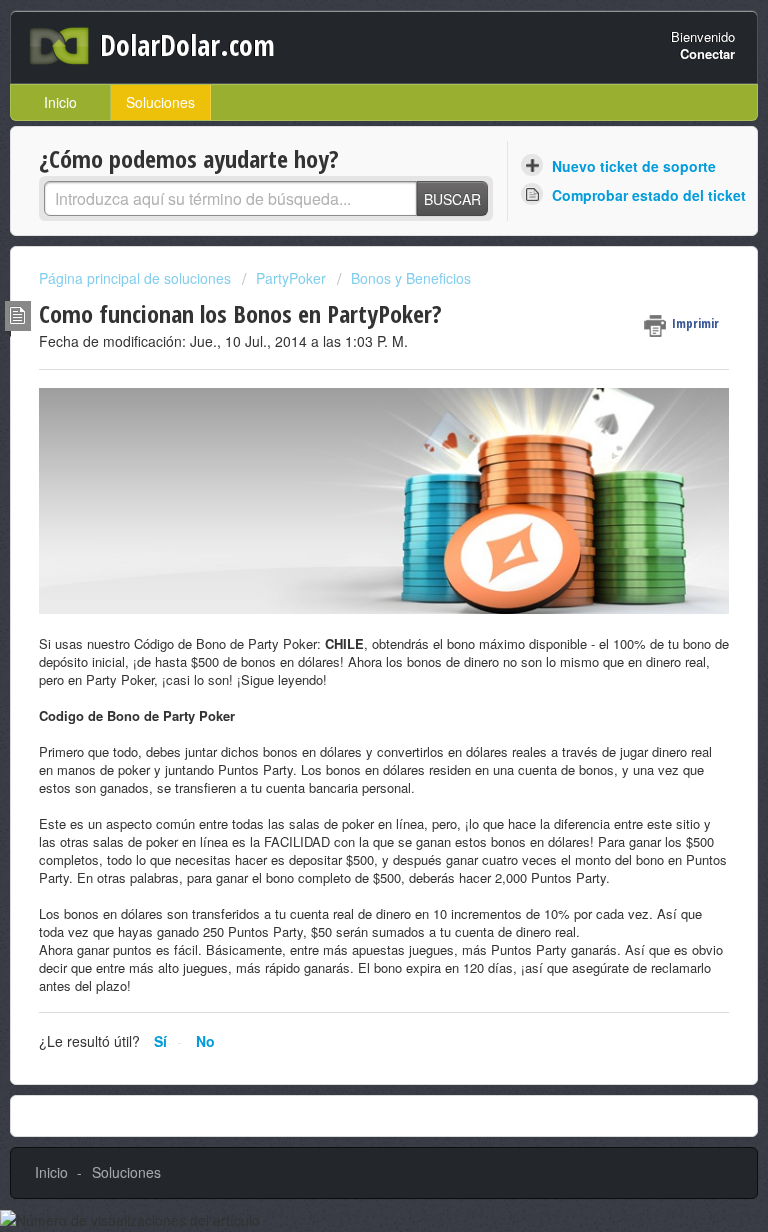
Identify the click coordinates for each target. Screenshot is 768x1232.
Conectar (707, 53)
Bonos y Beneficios (411, 278)
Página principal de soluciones (137, 278)
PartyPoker (291, 278)
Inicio (60, 102)
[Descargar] (347, 606)
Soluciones (160, 102)
